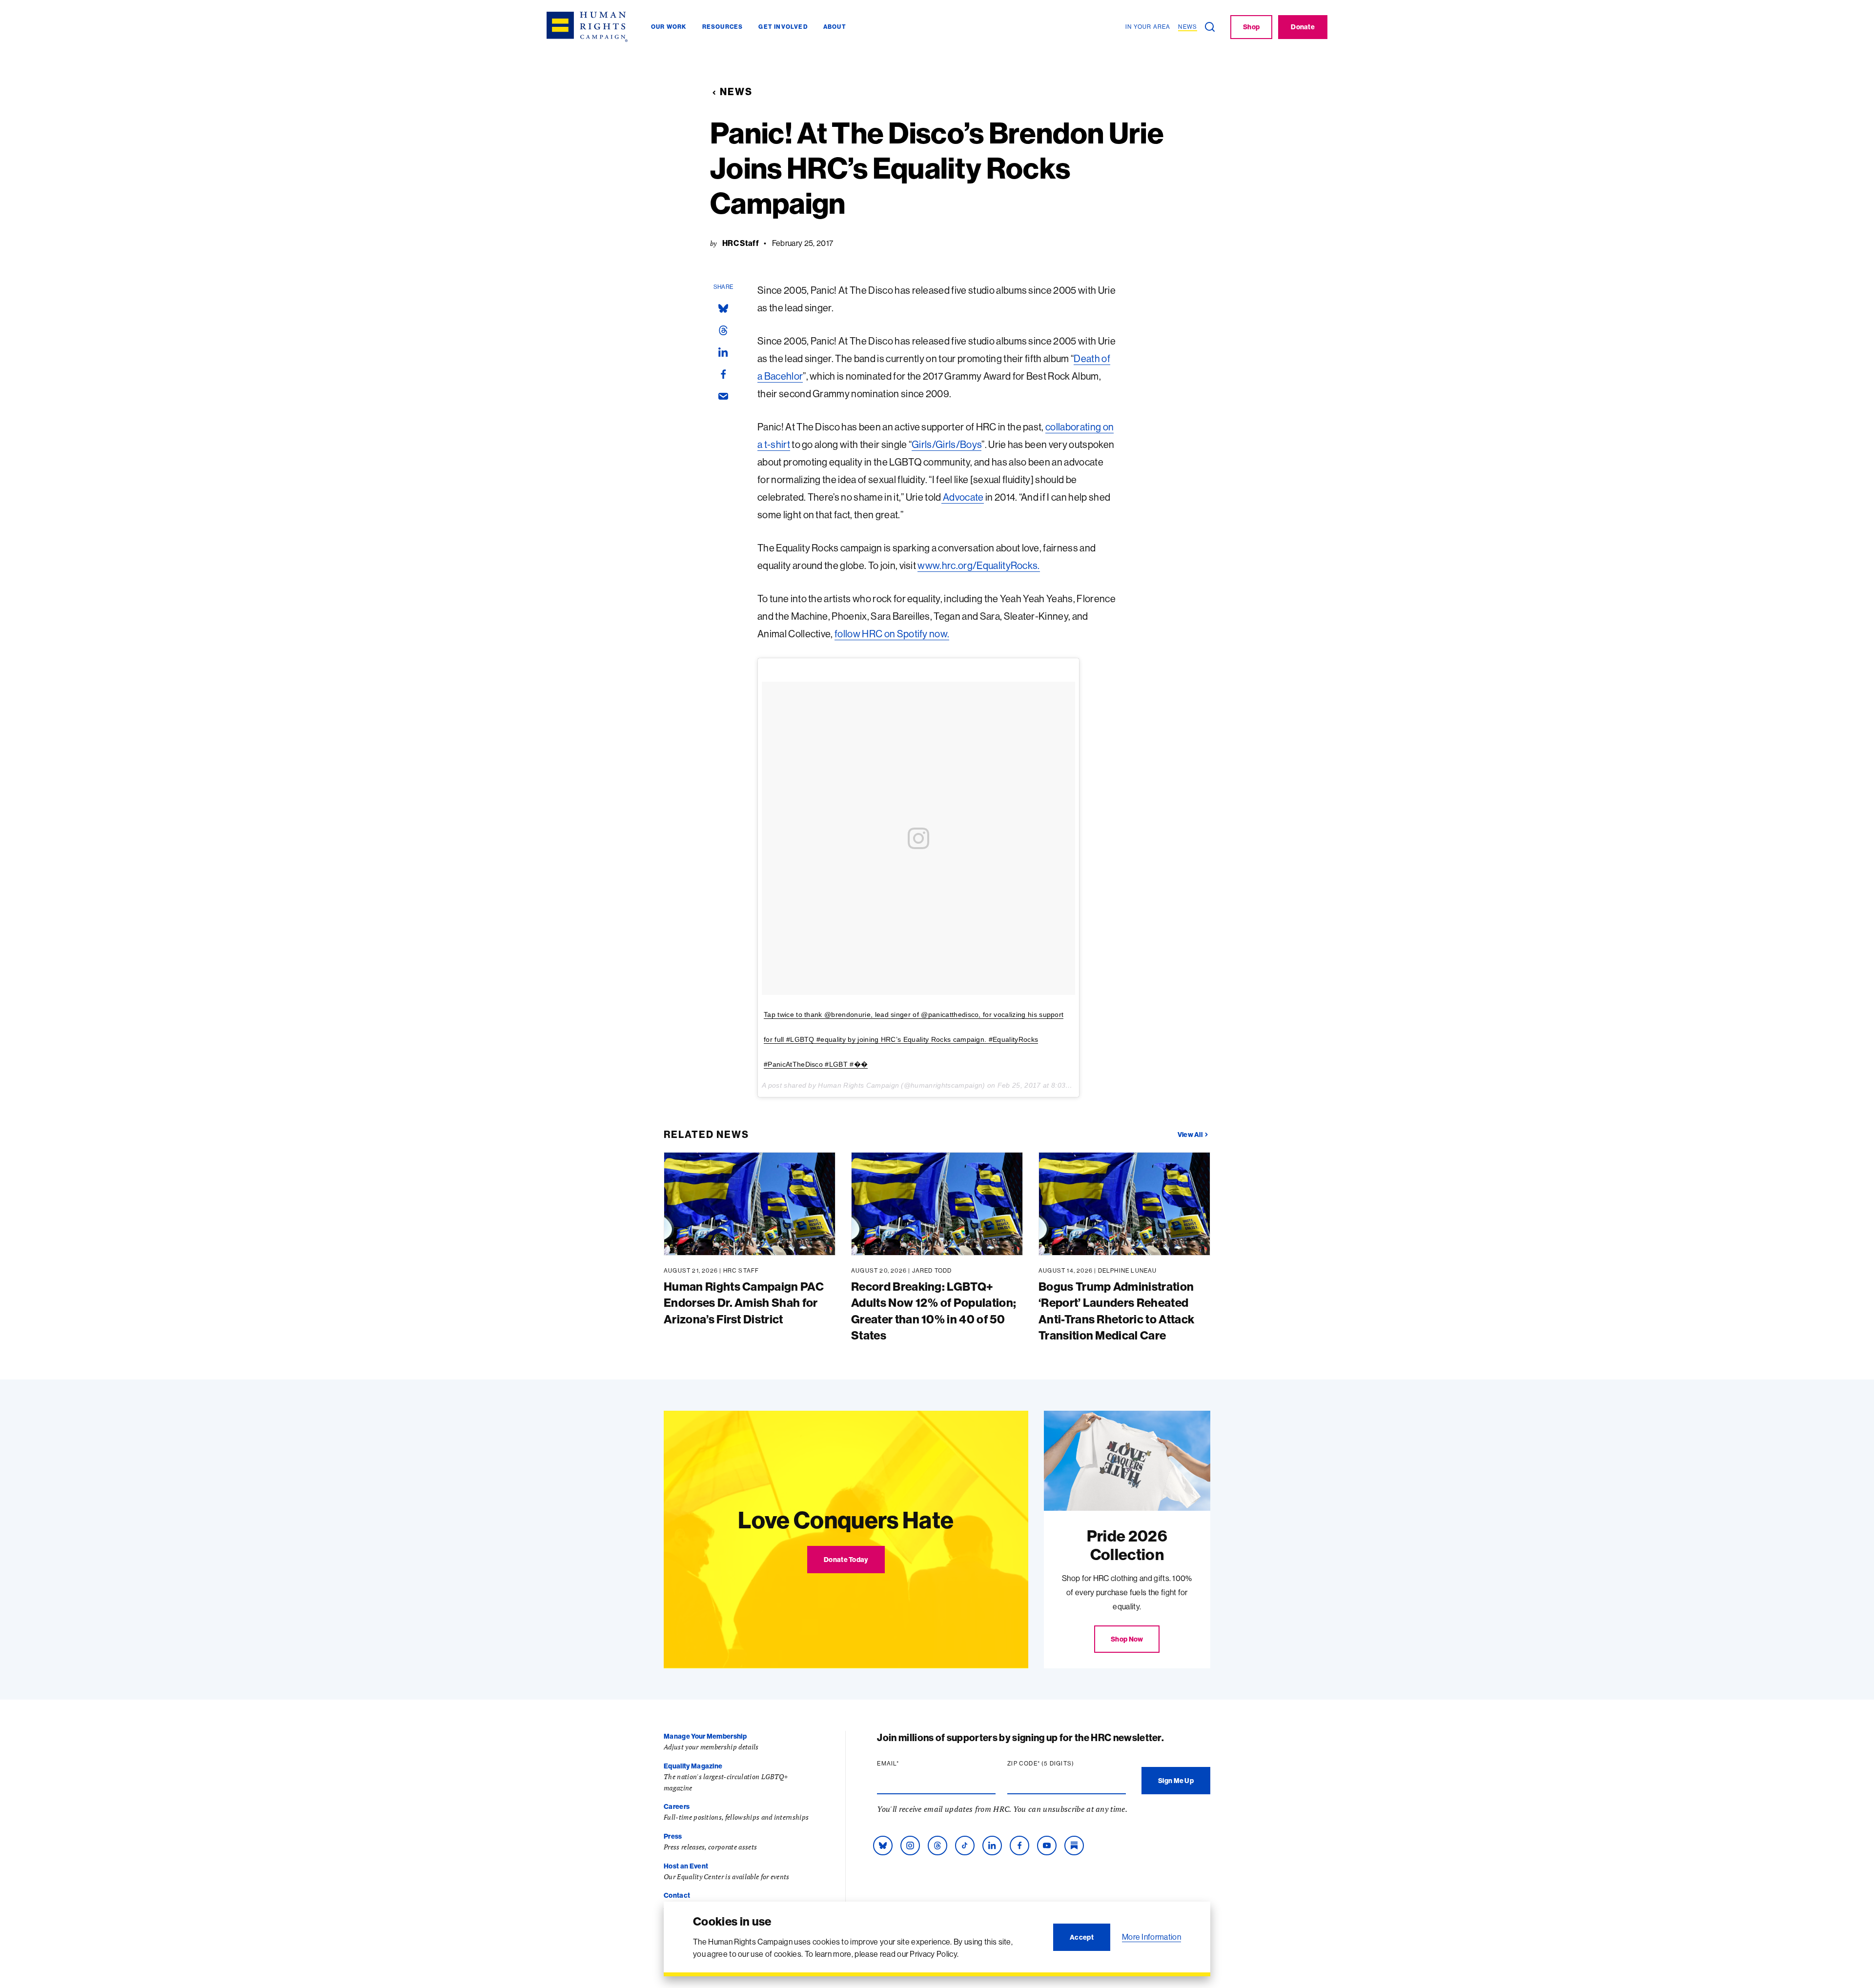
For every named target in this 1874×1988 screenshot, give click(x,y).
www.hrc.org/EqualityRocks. (978, 565)
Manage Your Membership (705, 1736)
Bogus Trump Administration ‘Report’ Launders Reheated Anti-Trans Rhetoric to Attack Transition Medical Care (1116, 1311)
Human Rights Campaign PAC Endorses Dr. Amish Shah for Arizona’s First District (744, 1303)
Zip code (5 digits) (1059, 1764)
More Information (1151, 1937)
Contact (677, 1895)
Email (907, 1764)
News (736, 91)
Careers (677, 1806)
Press (673, 1836)
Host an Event (686, 1866)
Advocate (963, 497)
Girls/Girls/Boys (947, 444)
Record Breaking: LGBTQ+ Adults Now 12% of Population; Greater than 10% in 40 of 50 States (934, 1311)
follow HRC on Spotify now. (892, 634)
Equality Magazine (693, 1766)
